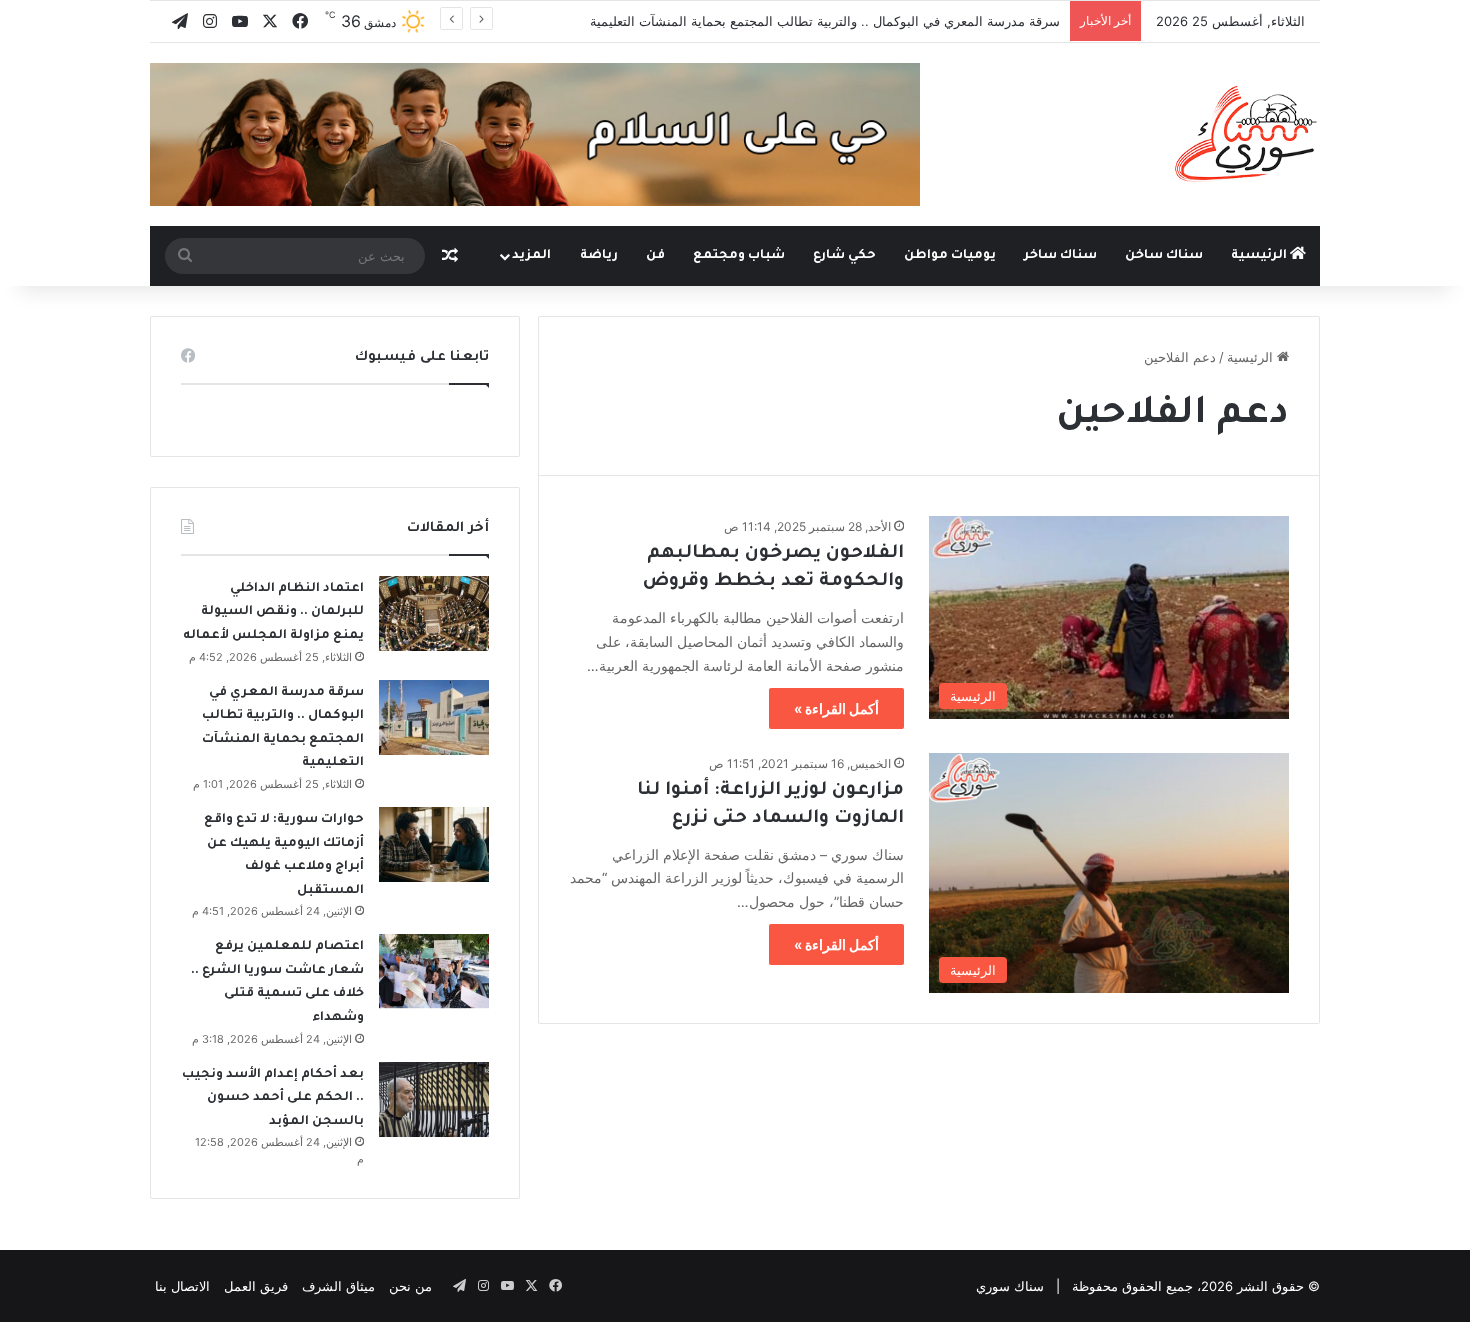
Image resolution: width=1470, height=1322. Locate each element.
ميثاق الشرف (338, 1286)
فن (655, 256)
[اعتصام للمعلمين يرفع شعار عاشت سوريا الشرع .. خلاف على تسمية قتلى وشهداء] (434, 971)
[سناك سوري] (1247, 133)
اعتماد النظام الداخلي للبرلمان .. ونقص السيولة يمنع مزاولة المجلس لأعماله (273, 612)
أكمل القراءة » (836, 708)
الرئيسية (1260, 256)
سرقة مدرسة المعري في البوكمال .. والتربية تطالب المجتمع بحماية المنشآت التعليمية (825, 21)
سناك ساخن (1164, 256)
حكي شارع (844, 256)
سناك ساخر (1060, 256)
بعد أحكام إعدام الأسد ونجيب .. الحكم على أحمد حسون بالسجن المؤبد (273, 1098)
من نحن (410, 1286)
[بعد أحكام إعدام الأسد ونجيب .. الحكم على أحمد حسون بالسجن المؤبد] (434, 1099)
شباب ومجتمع (739, 256)
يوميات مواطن (950, 256)
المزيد (531, 256)
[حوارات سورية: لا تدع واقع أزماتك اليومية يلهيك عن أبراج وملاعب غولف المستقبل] (434, 844)
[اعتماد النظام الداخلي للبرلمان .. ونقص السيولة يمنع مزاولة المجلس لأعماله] (434, 613)
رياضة (599, 256)
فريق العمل (256, 1286)
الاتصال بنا (182, 1286)
